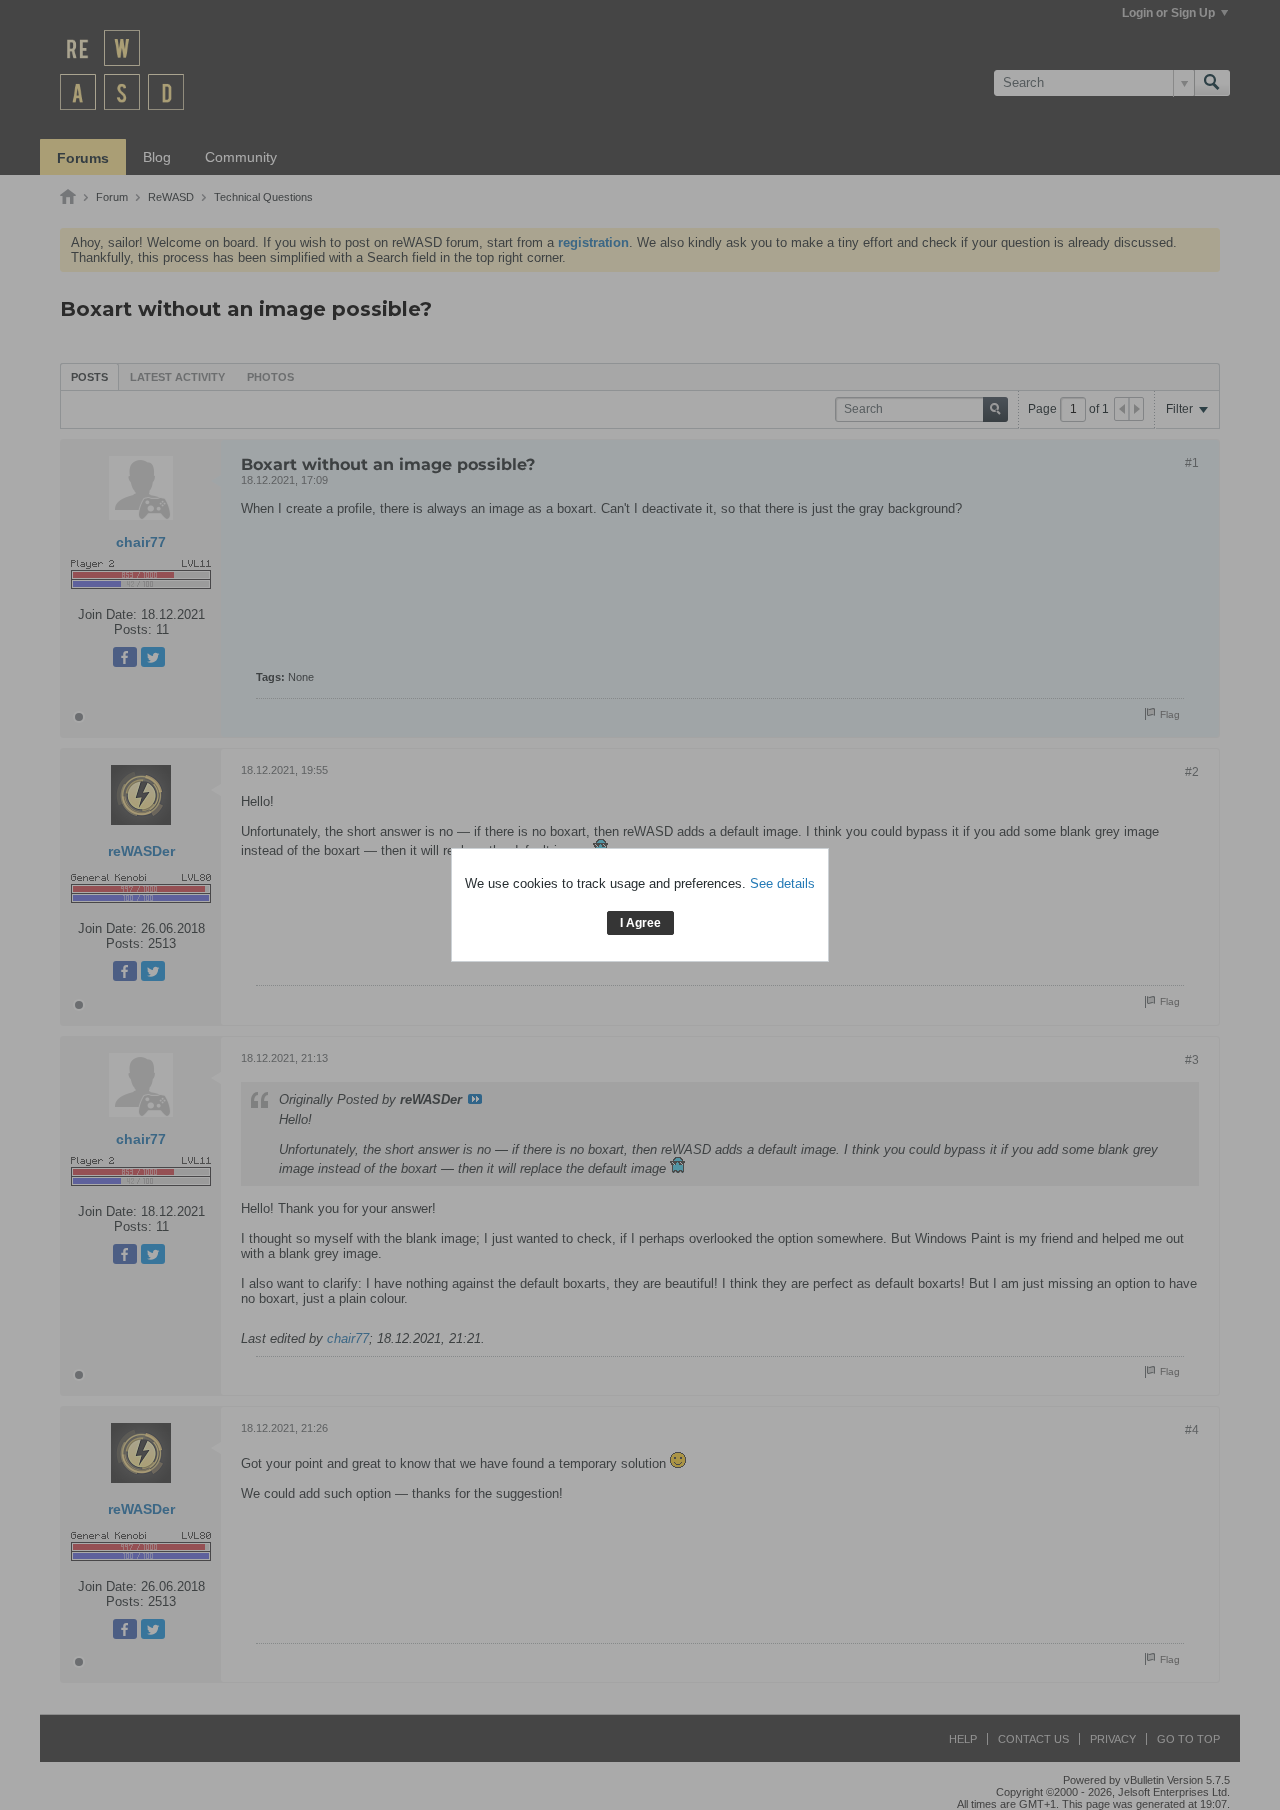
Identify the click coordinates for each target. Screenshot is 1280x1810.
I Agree (640, 923)
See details (782, 883)
